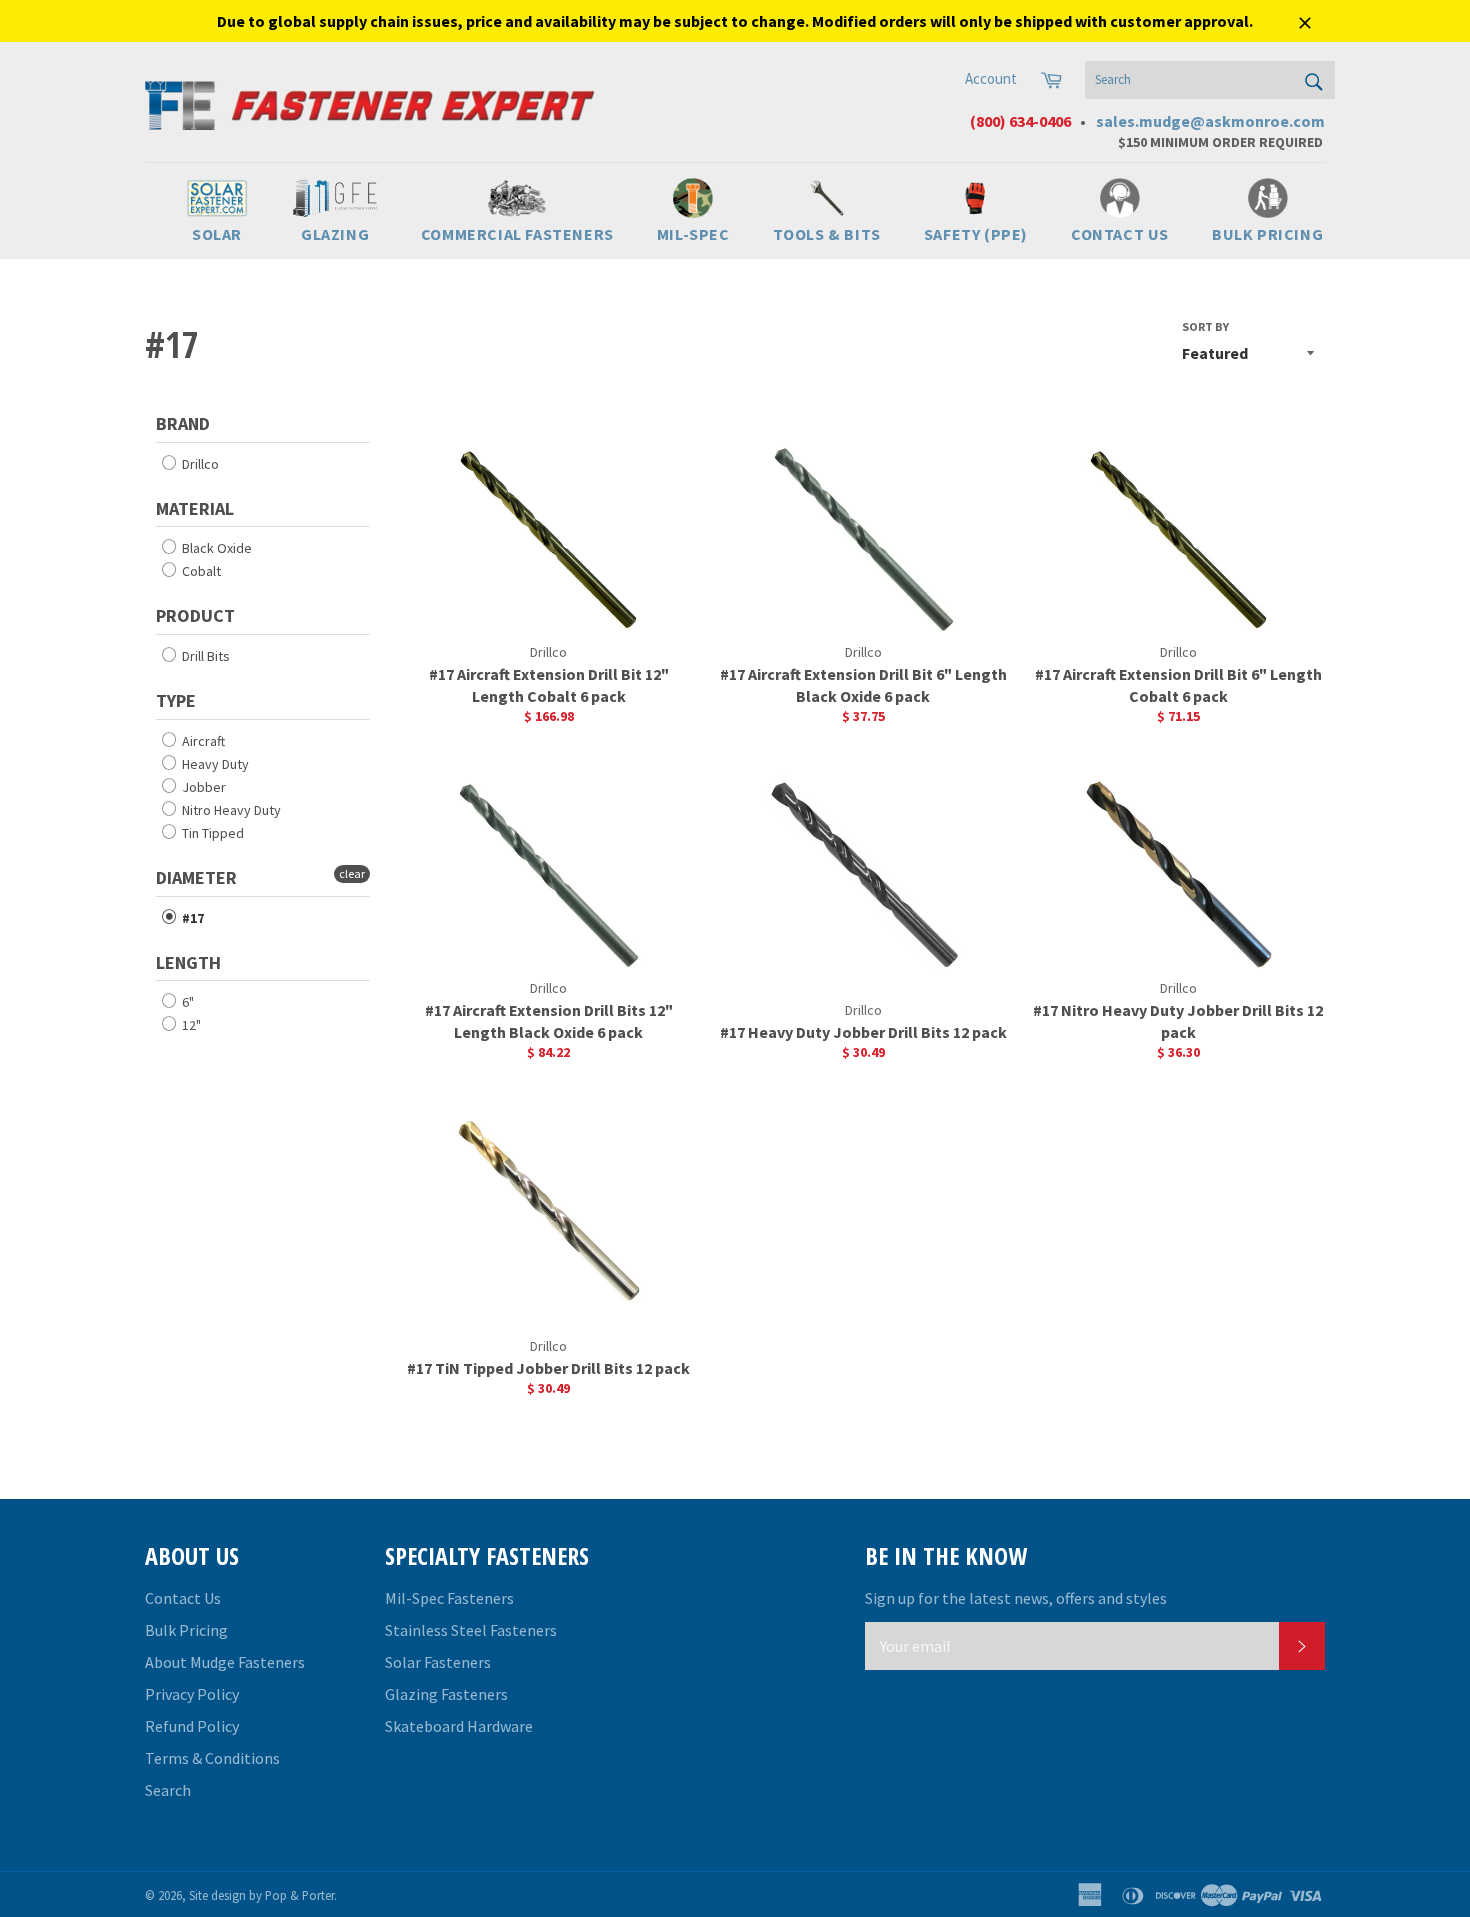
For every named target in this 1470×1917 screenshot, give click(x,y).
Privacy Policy (192, 1694)
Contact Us (183, 1598)
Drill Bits (204, 656)
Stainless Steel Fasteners (471, 1630)
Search (168, 1790)
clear (352, 873)
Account (991, 78)
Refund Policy (192, 1726)
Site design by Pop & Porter (261, 1895)
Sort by (1205, 326)
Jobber (202, 787)
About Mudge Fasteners (225, 1662)
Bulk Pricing (186, 1630)
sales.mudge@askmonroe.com (1210, 121)
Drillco (199, 464)
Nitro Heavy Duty (230, 810)
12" (190, 1025)
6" (186, 1002)
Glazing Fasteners (446, 1694)
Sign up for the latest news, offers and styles (1016, 1598)
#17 (191, 918)
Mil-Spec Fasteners (449, 1598)
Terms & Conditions (212, 1758)
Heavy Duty (214, 764)
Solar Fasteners (438, 1662)
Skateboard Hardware (459, 1726)
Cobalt (200, 571)
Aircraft (202, 741)
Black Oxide (215, 548)
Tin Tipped (211, 833)
